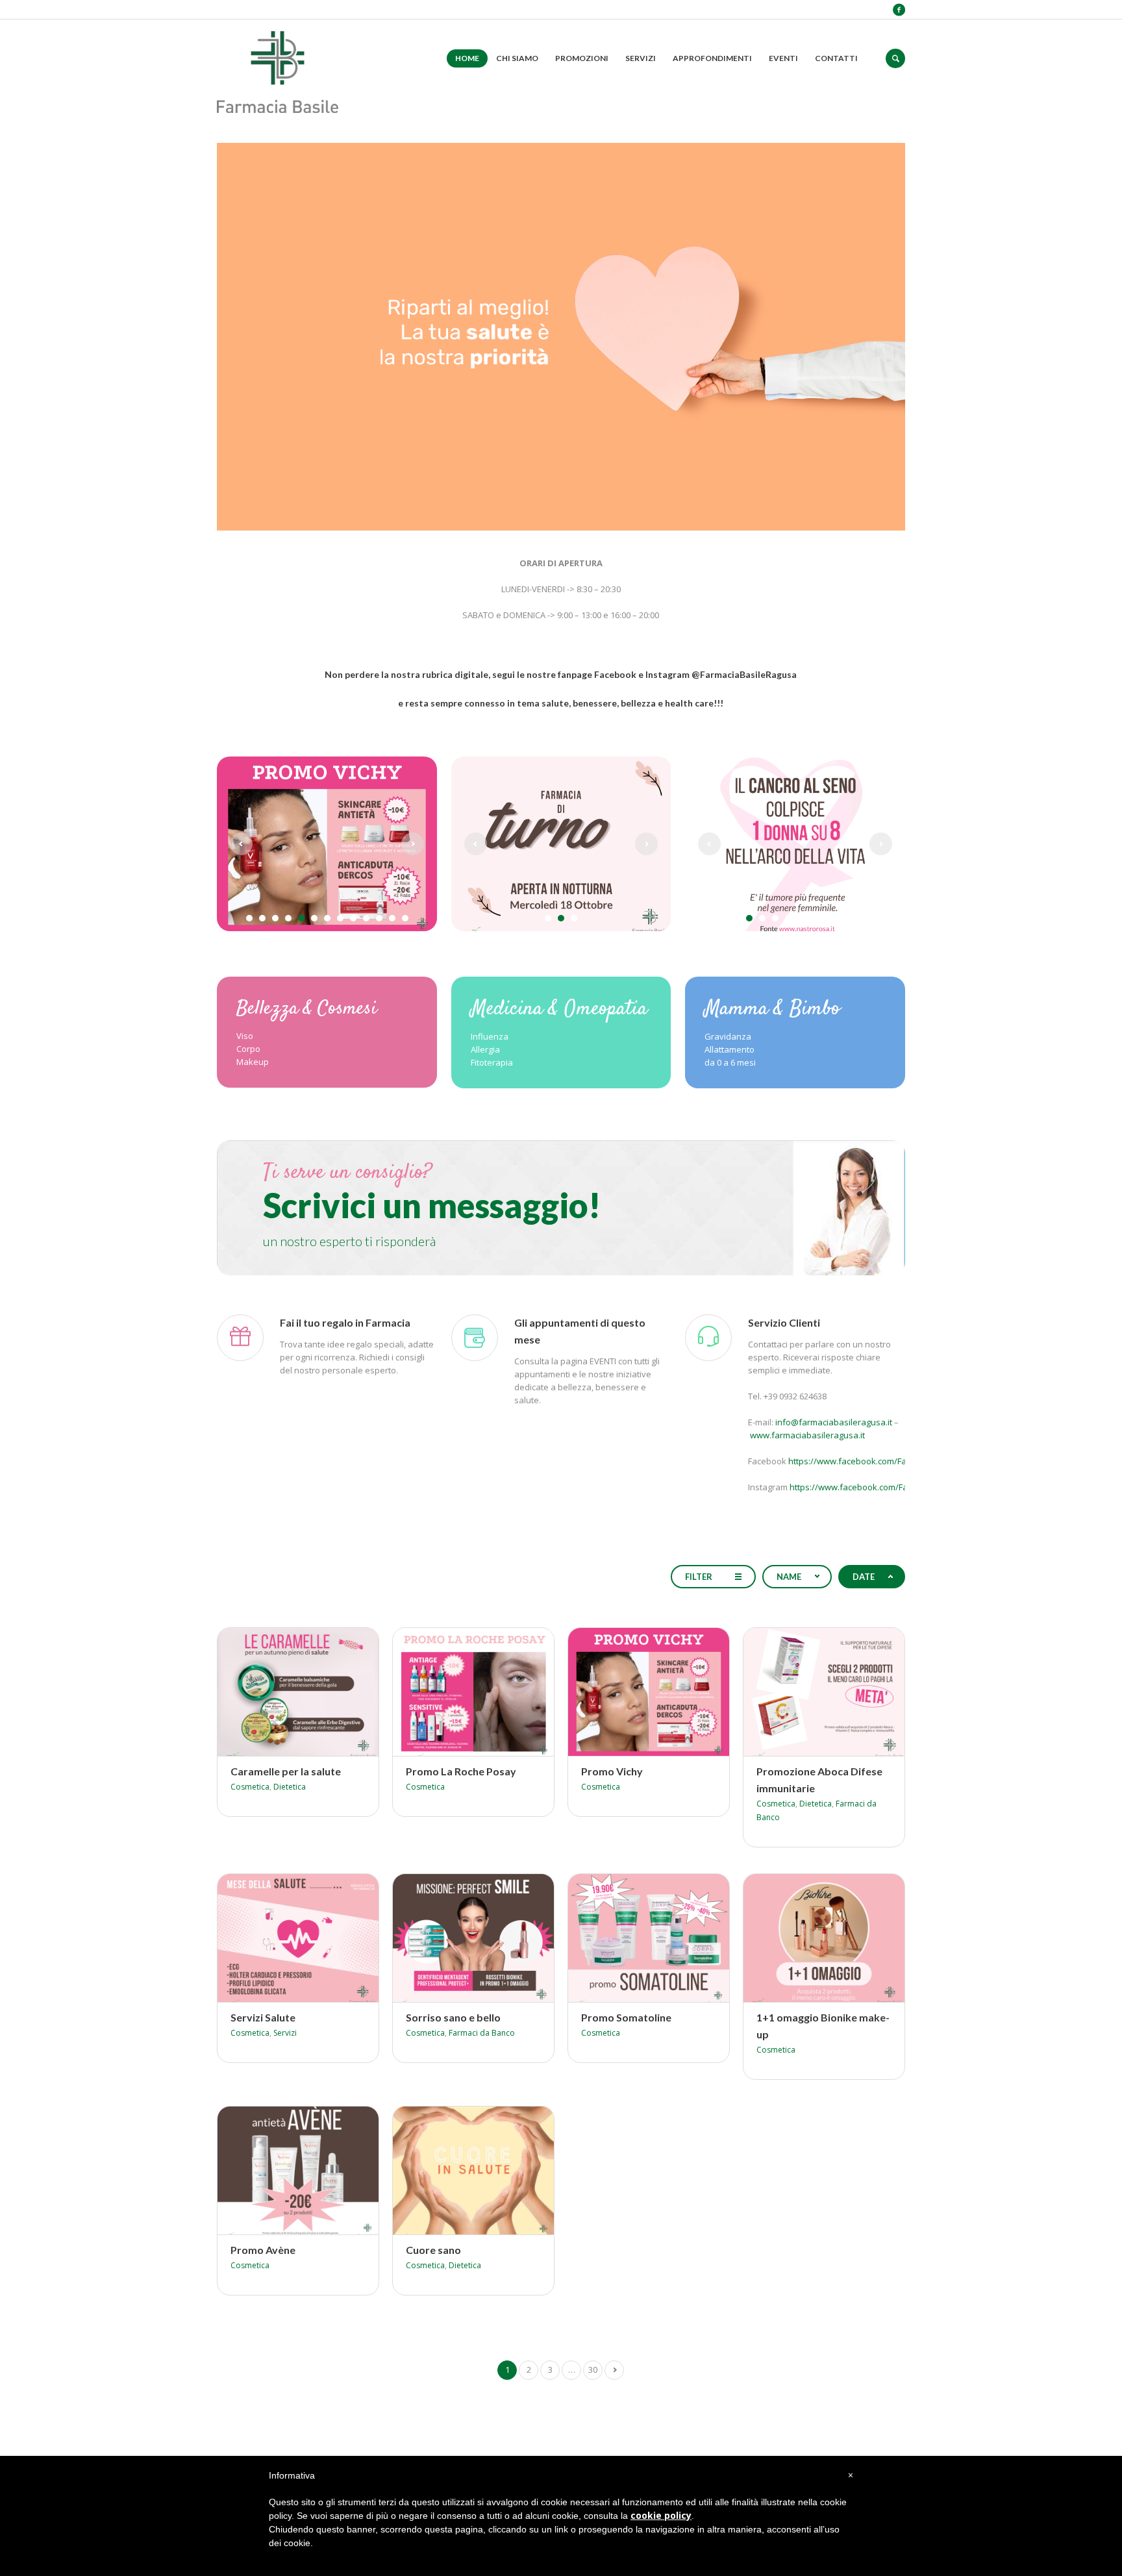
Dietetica (290, 1787)
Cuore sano (433, 2250)
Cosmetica (250, 1787)
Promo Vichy (612, 1771)
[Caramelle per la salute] (280, 1685)
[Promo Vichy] (631, 1685)
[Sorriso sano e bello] (456, 1931)
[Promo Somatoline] (631, 1931)
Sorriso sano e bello (453, 2017)
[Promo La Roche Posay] (456, 1685)
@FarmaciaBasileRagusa (744, 674)
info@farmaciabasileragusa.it (834, 1422)
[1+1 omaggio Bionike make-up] (806, 1931)
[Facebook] (899, 10)
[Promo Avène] (280, 2164)
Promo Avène (263, 2250)
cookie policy (661, 2515)
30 (593, 2370)
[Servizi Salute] (280, 1931)
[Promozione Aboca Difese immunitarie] (806, 1685)
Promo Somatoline (626, 2017)
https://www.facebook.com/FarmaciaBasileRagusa (888, 1461)
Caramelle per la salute (286, 1771)
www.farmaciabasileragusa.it (807, 1435)
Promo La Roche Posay (461, 1771)
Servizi (285, 2033)
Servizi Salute (263, 2017)
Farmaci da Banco (482, 2033)
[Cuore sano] (456, 2164)
